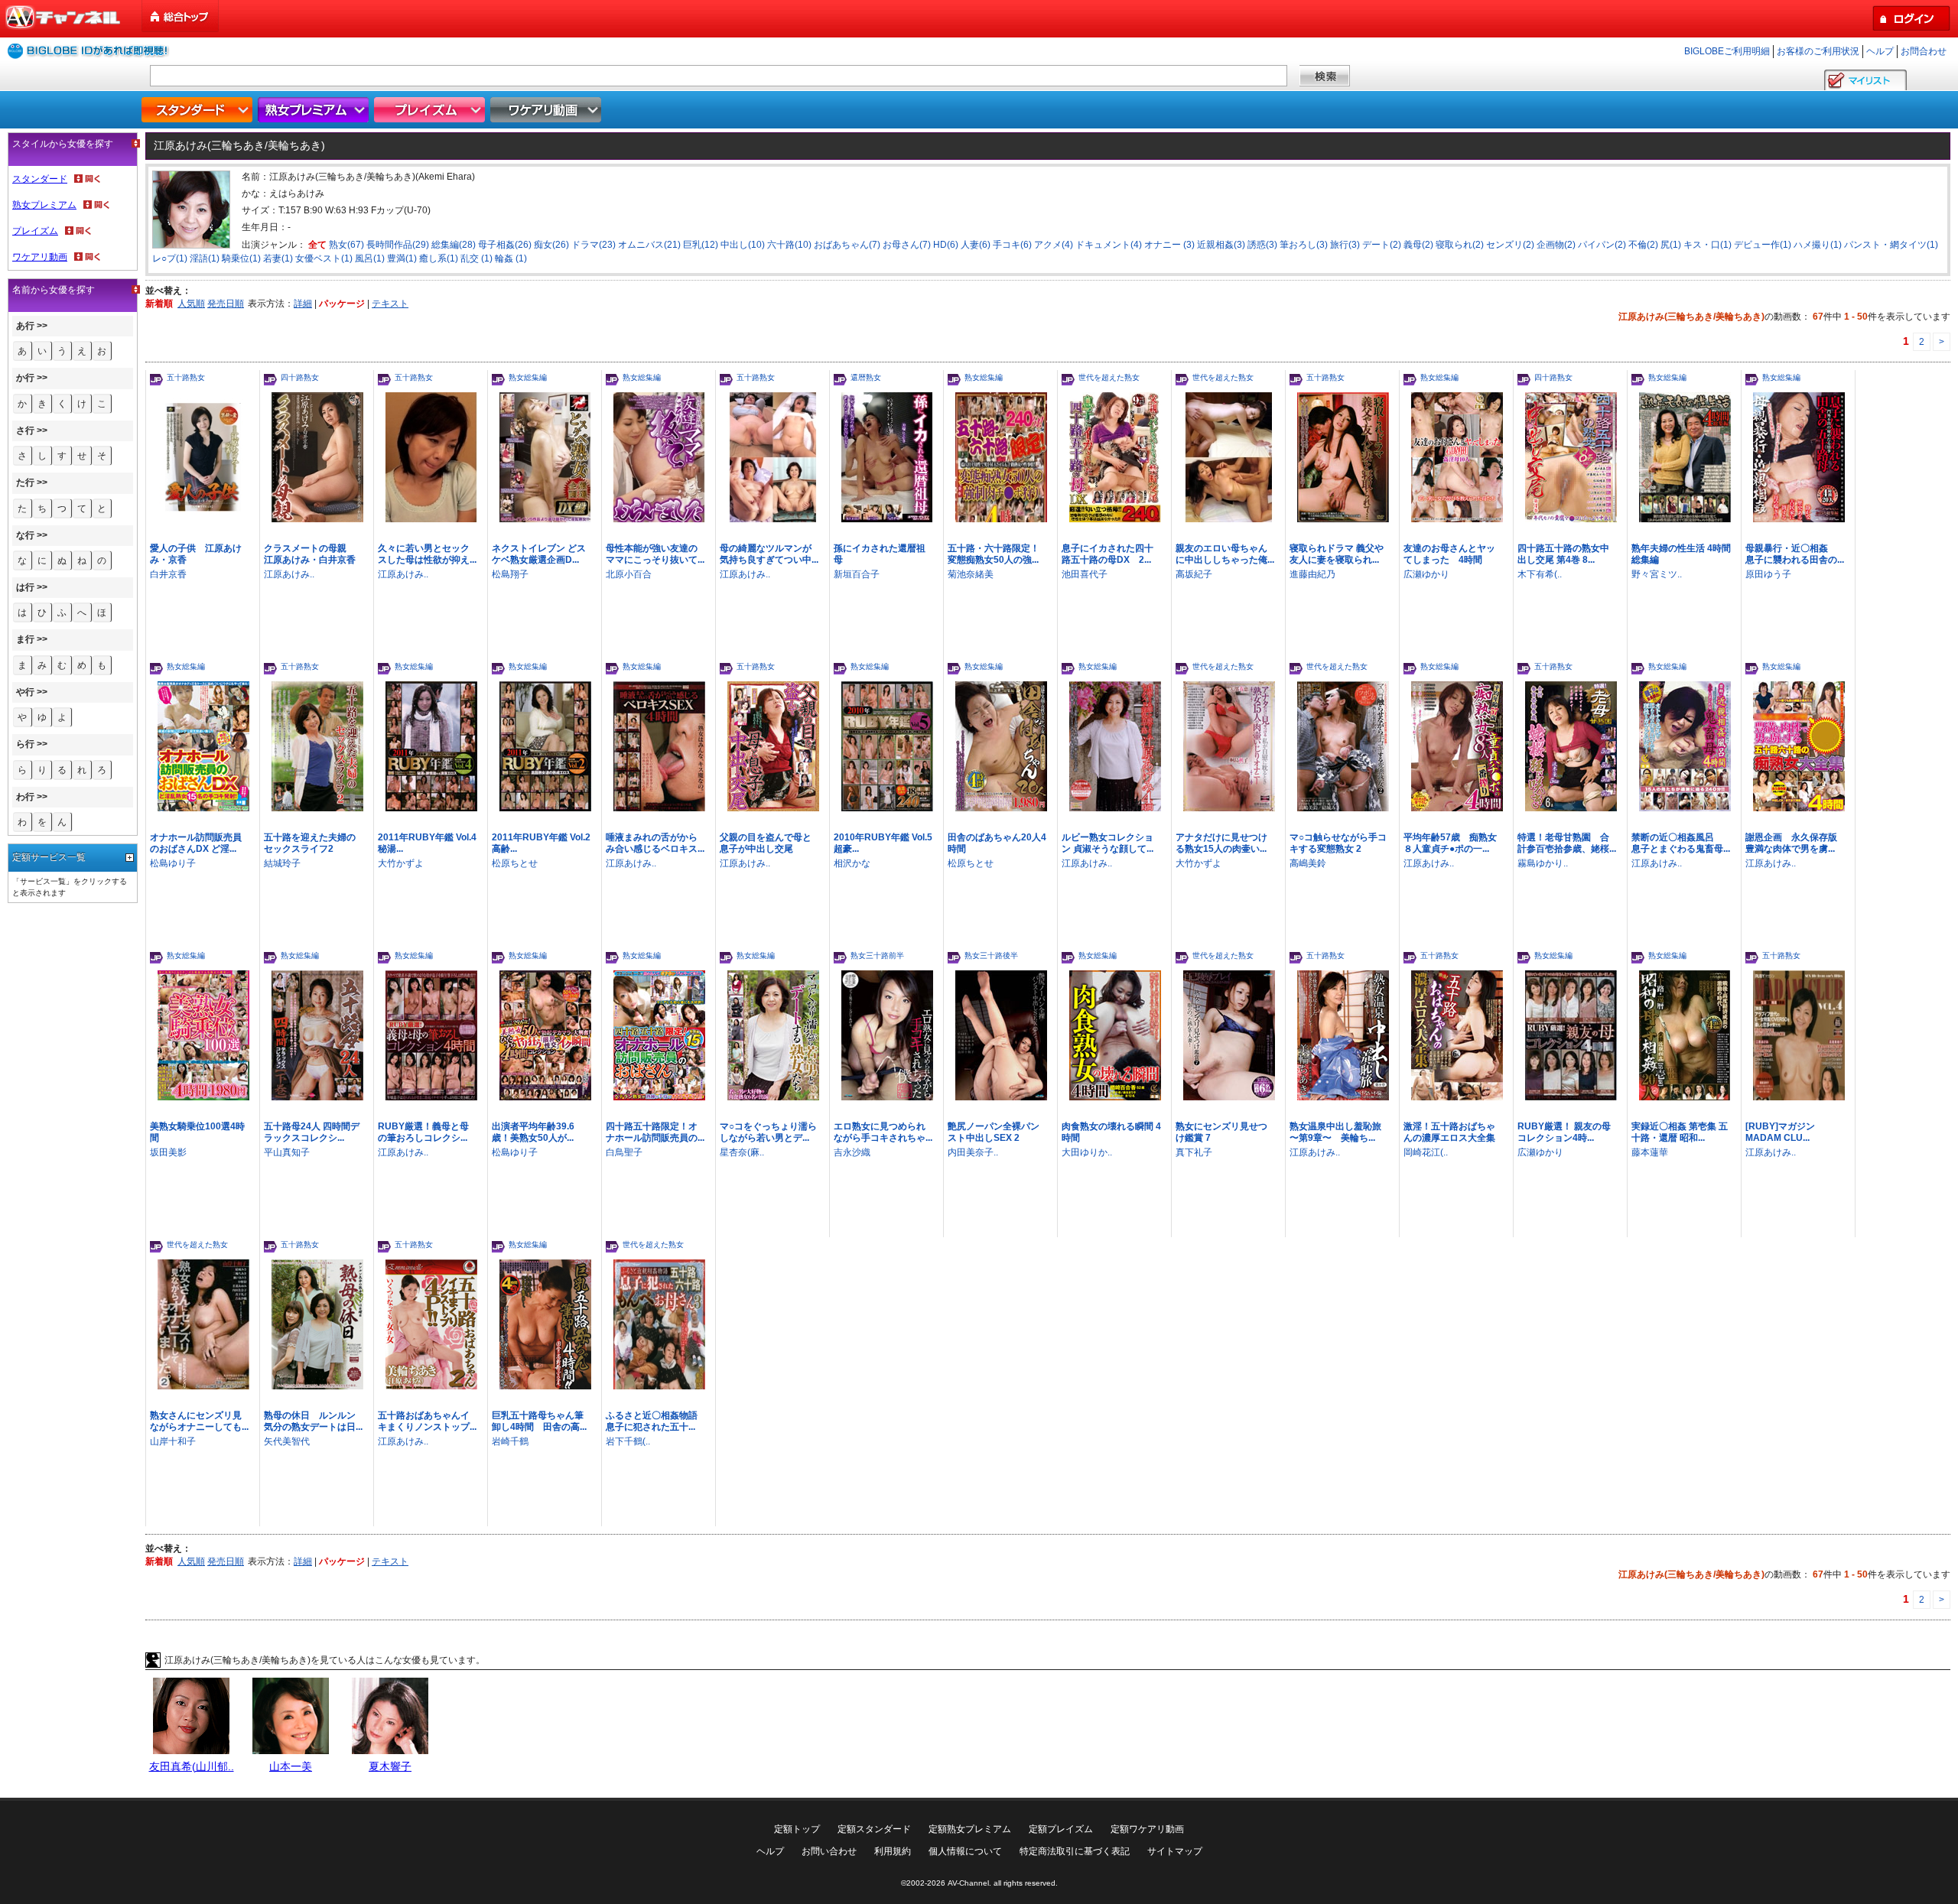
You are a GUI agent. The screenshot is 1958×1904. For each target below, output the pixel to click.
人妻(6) (976, 245)
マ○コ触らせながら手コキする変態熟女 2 (1338, 843)
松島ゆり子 (173, 863)
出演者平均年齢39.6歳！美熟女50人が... (533, 1132)
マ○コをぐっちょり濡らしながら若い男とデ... (768, 1132)
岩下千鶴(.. (628, 1441)
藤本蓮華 (1650, 1152)
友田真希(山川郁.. (192, 1766)
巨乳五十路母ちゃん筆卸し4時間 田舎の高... (539, 1421)
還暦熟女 (866, 377)
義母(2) (1418, 245)
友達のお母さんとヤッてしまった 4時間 (1449, 554)
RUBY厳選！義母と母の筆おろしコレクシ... (423, 1132)
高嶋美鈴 (1308, 863)
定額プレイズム (1061, 1829)
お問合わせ (1924, 51)
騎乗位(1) (241, 258)
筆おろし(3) (1304, 245)
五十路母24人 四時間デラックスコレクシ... (312, 1132)
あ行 (25, 326)
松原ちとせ (515, 863)
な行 (25, 535)
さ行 (25, 431)
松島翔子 (510, 574)
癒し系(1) (439, 258)
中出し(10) (743, 245)
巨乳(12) (701, 245)
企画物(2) (1556, 245)
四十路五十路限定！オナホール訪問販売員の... (655, 1132)
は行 (25, 587)
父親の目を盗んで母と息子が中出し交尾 (766, 843)
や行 (25, 692)
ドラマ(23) (594, 245)
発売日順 (226, 304)
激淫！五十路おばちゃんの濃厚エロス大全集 (1449, 1132)
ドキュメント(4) (1109, 245)
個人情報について (965, 1851)
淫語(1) (205, 258)
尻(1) (1671, 245)
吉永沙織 (852, 1152)
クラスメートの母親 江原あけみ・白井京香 (310, 554)
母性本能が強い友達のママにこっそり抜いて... (655, 554)
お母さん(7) (907, 245)
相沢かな (852, 863)
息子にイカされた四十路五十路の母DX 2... (1107, 554)
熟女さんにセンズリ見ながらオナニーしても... (199, 1421)
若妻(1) (278, 258)
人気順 (191, 304)
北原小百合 (629, 574)
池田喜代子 (1085, 574)
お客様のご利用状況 (1818, 51)
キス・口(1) (1708, 245)
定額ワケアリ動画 (1147, 1829)
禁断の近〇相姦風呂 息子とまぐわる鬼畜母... (1681, 843)
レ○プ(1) (170, 258)
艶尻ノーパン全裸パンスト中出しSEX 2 (994, 1132)
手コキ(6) (1012, 245)
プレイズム (431, 110)
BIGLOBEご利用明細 (1727, 51)
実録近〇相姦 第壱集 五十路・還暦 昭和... (1680, 1132)
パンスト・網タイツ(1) (1891, 245)
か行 (25, 378)
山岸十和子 (173, 1441)
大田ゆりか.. (1087, 1152)
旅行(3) (1345, 245)
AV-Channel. (969, 1883)
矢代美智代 (287, 1441)
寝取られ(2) (1460, 245)
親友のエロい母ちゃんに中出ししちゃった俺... (1225, 554)
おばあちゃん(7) (847, 245)
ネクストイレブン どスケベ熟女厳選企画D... (539, 554)
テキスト (390, 304)
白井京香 (168, 574)
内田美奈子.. (973, 1152)
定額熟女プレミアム (970, 1829)
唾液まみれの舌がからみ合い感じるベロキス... (655, 843)
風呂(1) (370, 258)
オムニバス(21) (649, 245)
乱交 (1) (476, 258)
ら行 (25, 744)
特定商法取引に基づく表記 (1075, 1851)
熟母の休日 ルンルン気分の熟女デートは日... (313, 1421)
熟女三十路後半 (991, 955)
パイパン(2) (1602, 245)
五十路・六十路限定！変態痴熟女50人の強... (994, 554)
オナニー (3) (1169, 245)
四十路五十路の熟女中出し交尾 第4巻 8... (1563, 554)
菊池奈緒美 (971, 574)
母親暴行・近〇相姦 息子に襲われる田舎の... (1795, 554)
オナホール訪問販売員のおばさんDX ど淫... (196, 843)
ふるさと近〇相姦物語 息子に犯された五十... (656, 1421)
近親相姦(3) (1221, 245)
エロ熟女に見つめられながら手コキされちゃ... (883, 1132)
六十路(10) (789, 245)
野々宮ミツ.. (1657, 574)
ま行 (25, 639)
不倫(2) (1643, 245)
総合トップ (181, 16)
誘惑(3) (1262, 245)
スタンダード (199, 110)
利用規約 (893, 1851)
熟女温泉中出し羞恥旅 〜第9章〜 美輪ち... (1335, 1132)
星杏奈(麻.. (742, 1152)
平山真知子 (287, 1152)
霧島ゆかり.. (1543, 863)
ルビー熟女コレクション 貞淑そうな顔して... (1107, 843)
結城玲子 (282, 863)
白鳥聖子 (624, 1152)
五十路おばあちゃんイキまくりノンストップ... (427, 1421)
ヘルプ (1880, 51)
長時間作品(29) (398, 245)
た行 (25, 482)
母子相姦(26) (505, 245)
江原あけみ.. (289, 574)
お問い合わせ (829, 1851)
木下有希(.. (1540, 574)
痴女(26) (551, 245)
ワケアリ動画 (548, 110)
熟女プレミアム (315, 110)
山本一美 (291, 1766)
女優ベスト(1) (324, 258)
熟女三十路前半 (877, 955)
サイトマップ (1175, 1851)
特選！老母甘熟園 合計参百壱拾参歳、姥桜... (1567, 843)
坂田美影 (168, 1152)
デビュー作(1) (1763, 245)
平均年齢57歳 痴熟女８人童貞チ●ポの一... (1450, 843)
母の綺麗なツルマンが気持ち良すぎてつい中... (769, 554)
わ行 (25, 797)
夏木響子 (390, 1766)
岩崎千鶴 (510, 1441)
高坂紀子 (1194, 574)
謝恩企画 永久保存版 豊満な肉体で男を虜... (1791, 843)
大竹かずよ (401, 863)
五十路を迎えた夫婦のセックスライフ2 (310, 843)
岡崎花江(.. (1426, 1152)
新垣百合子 (857, 574)
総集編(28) (454, 245)
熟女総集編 (528, 377)
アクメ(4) (1054, 245)
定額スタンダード (874, 1829)
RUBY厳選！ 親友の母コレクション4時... (1564, 1132)
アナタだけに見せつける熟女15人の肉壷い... (1221, 843)
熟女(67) (346, 245)
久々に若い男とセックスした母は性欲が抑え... (427, 554)
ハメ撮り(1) (1818, 245)
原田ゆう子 (1768, 574)
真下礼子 (1194, 1152)
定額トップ (797, 1829)
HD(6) (946, 245)
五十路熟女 (186, 377)
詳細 (303, 304)
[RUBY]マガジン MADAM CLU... (1780, 1132)
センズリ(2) (1510, 245)
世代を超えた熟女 (1109, 377)
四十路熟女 (300, 377)
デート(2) (1382, 245)
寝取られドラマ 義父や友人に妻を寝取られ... (1337, 554)
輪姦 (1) (511, 258)
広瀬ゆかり (1426, 574)
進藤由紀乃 (1312, 574)
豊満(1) (402, 258)
